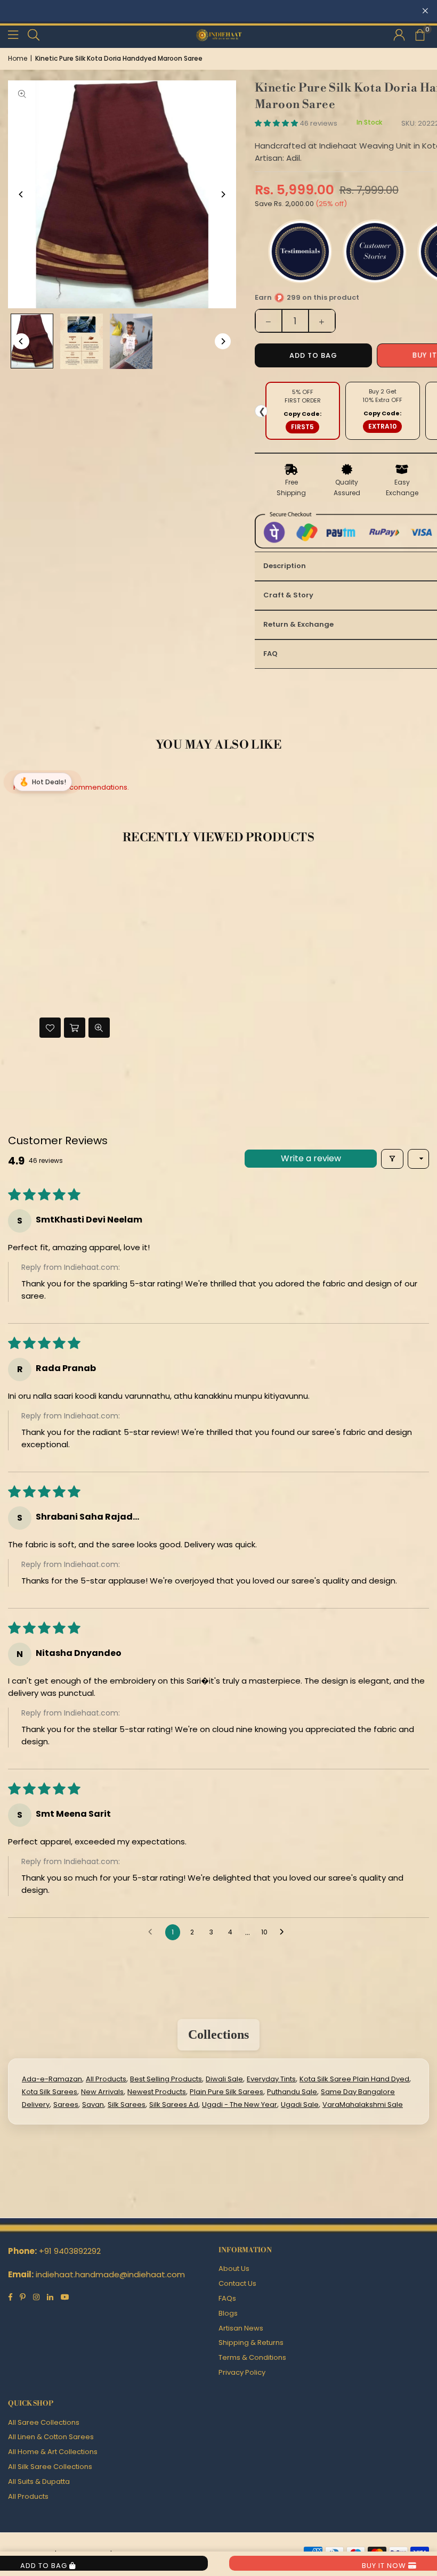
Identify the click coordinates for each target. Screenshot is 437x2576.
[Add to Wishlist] (50, 1028)
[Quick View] (99, 1028)
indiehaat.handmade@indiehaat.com (110, 2274)
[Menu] (13, 34)
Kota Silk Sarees (50, 2092)
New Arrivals (102, 2092)
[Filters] (392, 1159)
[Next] (223, 194)
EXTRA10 (382, 426)
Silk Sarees (127, 2105)
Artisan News (241, 2328)
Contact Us (237, 2283)
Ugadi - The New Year (240, 2105)
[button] (419, 35)
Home (18, 58)
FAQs (227, 2298)
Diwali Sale (224, 2079)
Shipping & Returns (251, 2343)
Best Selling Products (166, 2079)
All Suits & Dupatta (39, 2481)
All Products (106, 2079)
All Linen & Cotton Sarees (51, 2437)
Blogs (228, 2313)
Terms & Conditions (252, 2357)
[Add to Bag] (75, 1028)
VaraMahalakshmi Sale (363, 2105)
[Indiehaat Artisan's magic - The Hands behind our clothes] (131, 341)
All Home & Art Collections (53, 2452)
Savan (93, 2105)
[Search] (34, 34)
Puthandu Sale (292, 2092)
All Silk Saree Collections (50, 2467)
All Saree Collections (44, 2422)
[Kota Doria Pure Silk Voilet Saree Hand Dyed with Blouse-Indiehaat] (32, 341)
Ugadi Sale (300, 2105)
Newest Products (157, 2092)
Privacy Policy (242, 2372)
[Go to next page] (285, 1932)
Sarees (66, 2105)
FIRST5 (302, 427)
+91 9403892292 (70, 2251)
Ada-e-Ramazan (52, 2079)
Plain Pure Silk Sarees (226, 2092)
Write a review (311, 1158)
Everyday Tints (271, 2079)
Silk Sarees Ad (174, 2105)
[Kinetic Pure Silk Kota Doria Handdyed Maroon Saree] (82, 341)
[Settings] (399, 35)
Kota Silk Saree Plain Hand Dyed (354, 2079)
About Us (234, 2269)
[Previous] (21, 194)
